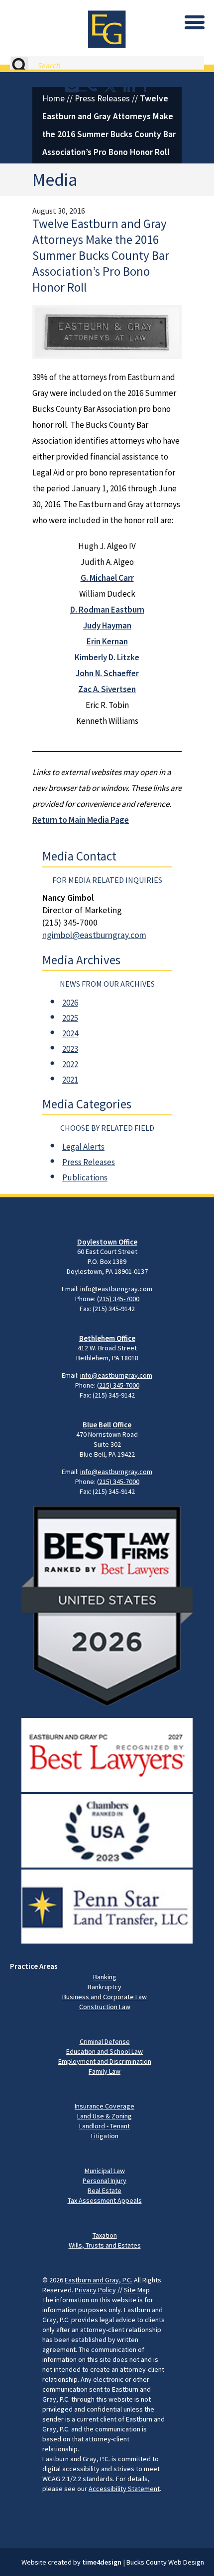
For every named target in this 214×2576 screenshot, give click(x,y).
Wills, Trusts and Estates (105, 2245)
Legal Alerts (83, 1147)
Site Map (137, 2290)
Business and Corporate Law (105, 1997)
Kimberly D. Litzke (107, 657)
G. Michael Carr (107, 578)
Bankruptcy (105, 1987)
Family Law (105, 2071)
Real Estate (105, 2190)
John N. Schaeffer (107, 673)
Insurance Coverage (105, 2106)
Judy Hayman (107, 625)
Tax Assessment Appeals (105, 2200)
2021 (70, 1080)
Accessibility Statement (124, 2489)
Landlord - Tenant (105, 2126)
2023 (70, 1049)
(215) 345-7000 (118, 1299)
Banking (105, 1977)
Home (53, 98)
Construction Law (105, 2007)
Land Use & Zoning (105, 2116)
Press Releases (102, 98)
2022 (70, 1064)
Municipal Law (105, 2171)
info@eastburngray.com (116, 1289)
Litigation (105, 2136)
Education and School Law (105, 2051)
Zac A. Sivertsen (107, 689)
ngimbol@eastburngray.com (94, 935)
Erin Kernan (107, 641)
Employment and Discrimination (105, 2061)
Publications (85, 1177)
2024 (70, 1033)
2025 (70, 1018)
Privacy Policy (95, 2290)
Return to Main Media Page (81, 820)
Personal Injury (105, 2181)
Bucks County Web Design (165, 2562)
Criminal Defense (105, 2041)
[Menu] (195, 22)
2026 (70, 1003)
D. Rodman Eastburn (107, 610)
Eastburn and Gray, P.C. (99, 2280)
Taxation (105, 2235)
